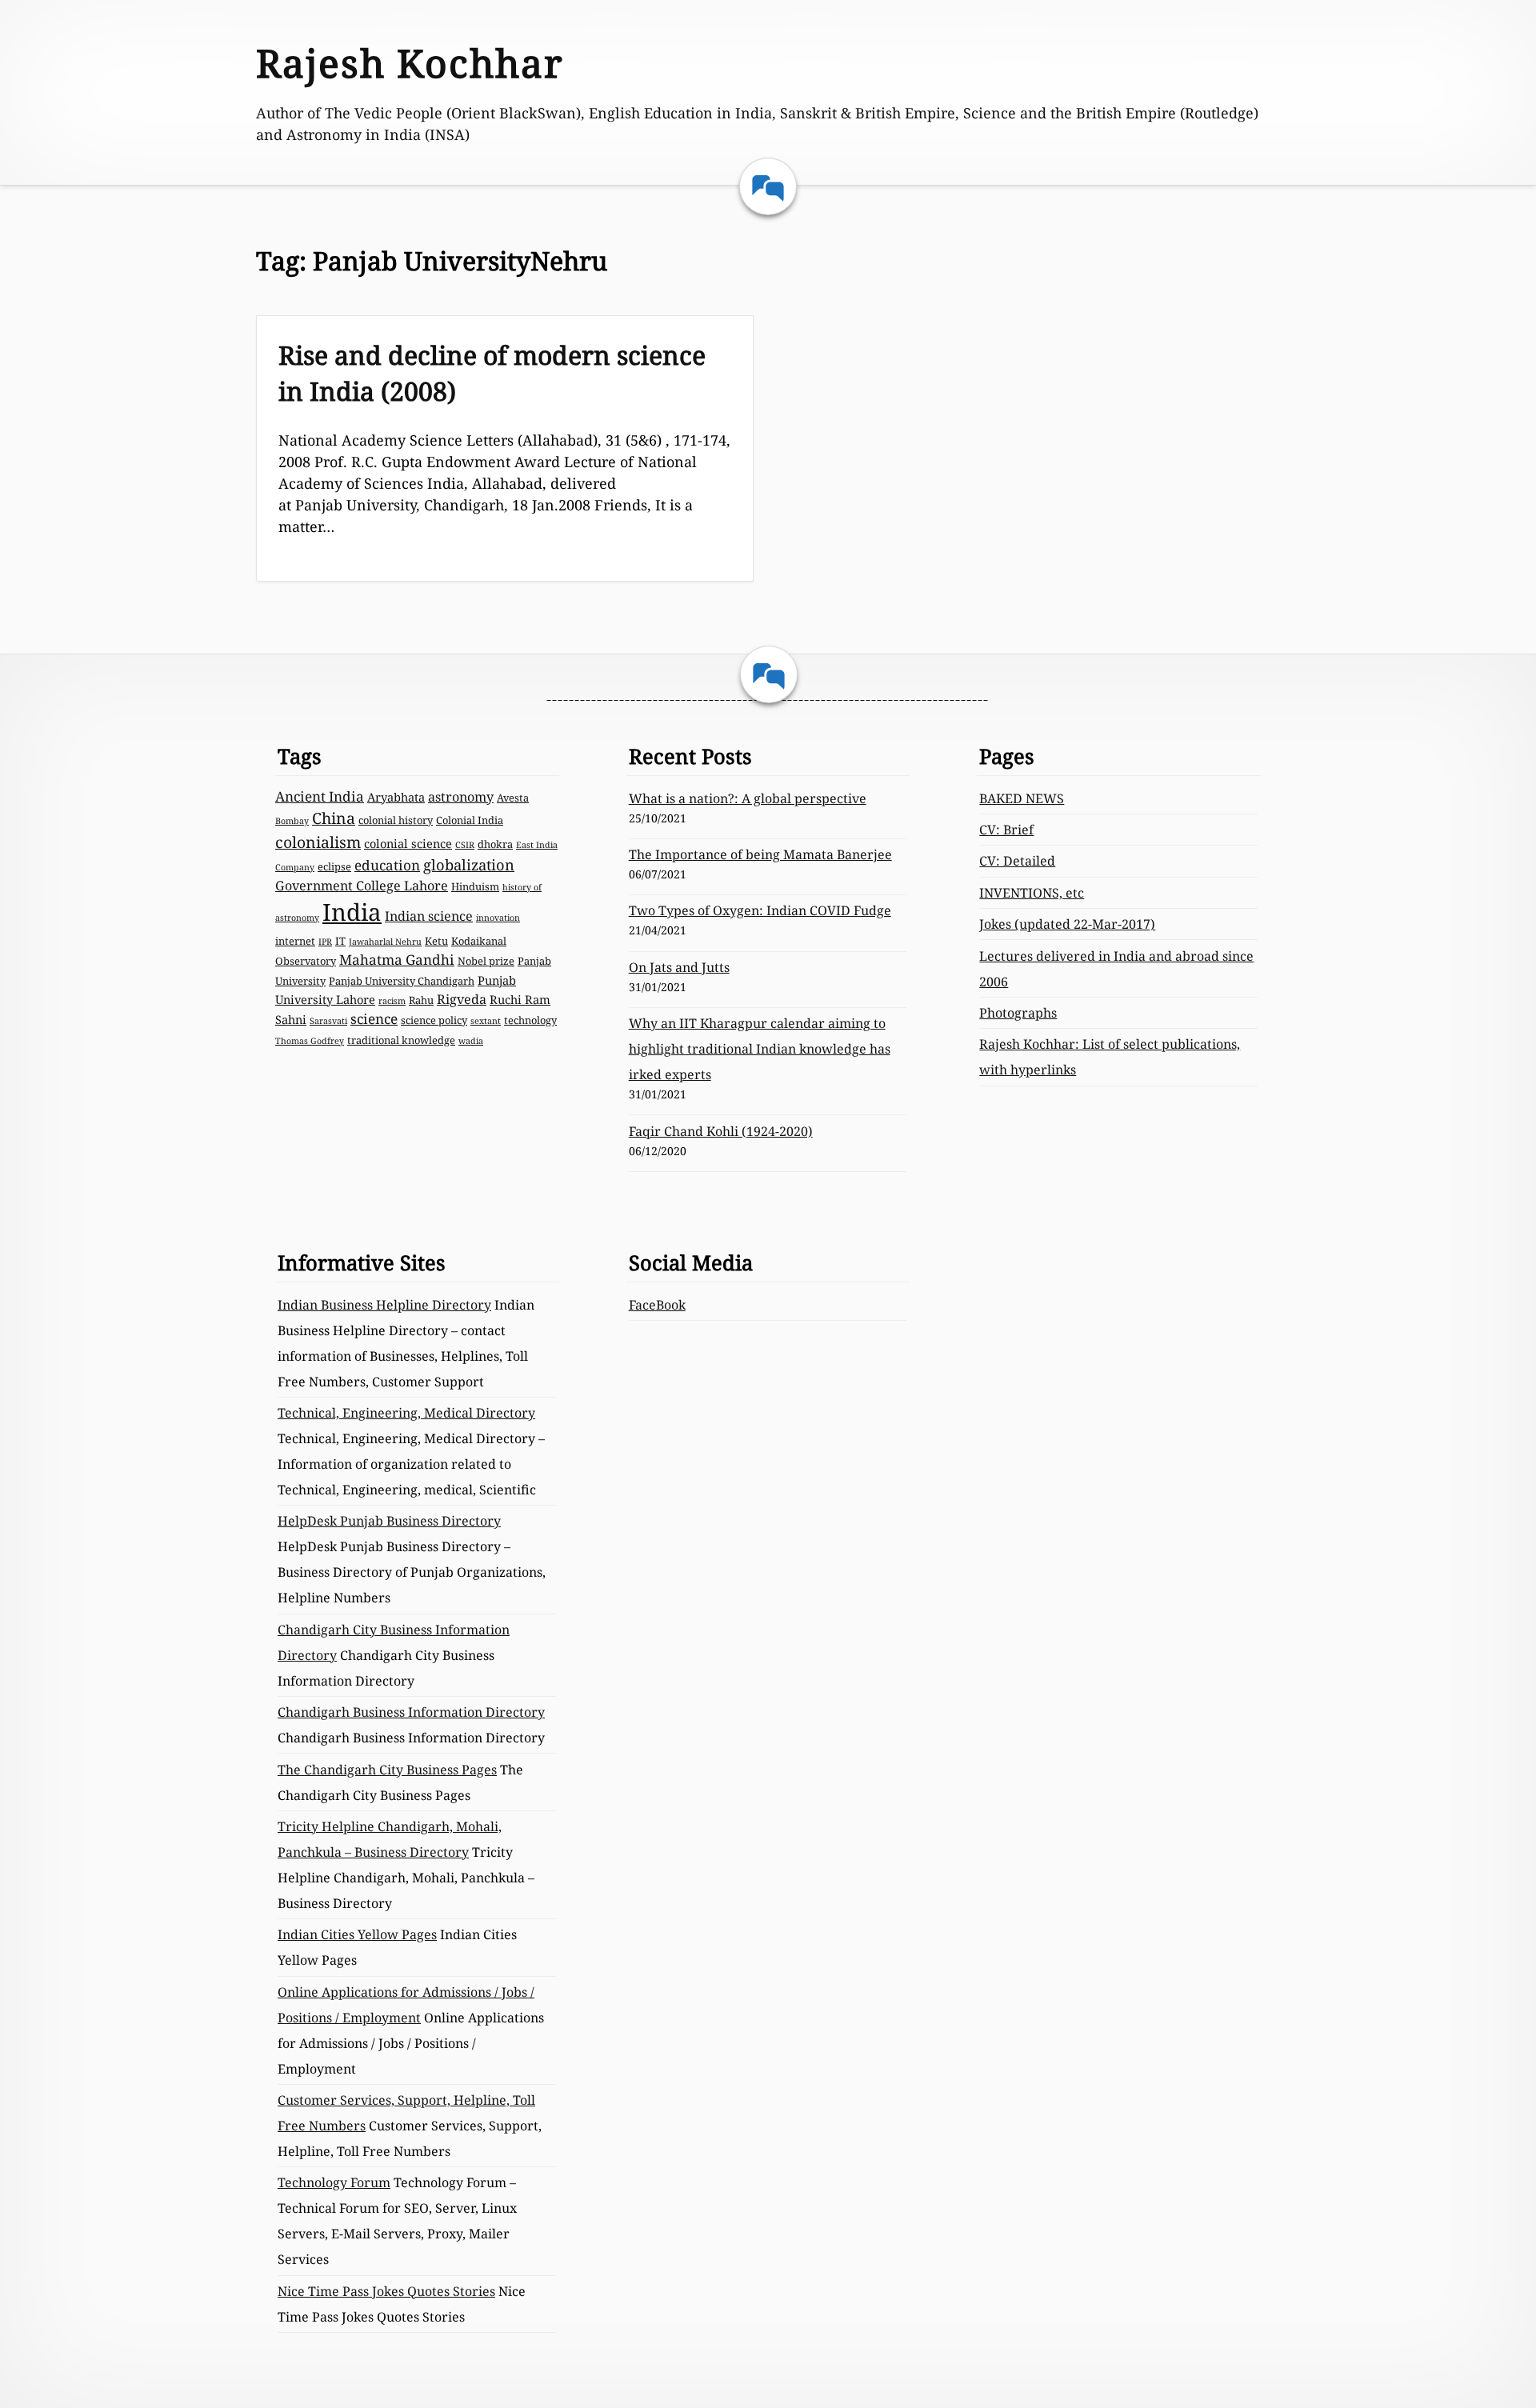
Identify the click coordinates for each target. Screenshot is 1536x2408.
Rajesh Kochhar (410, 63)
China (334, 818)
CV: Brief (1006, 830)
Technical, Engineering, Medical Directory (406, 1413)
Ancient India (320, 796)
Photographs (1018, 1013)
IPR (325, 942)
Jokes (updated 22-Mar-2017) (1067, 924)
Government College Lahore (362, 886)
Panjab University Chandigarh (402, 981)
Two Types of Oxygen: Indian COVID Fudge (760, 910)
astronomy (461, 797)
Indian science (429, 916)
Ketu (436, 941)
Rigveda (462, 999)
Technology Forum (334, 2182)
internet (295, 941)
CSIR (465, 845)
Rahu (421, 1000)
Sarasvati (328, 1021)
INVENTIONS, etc (1032, 893)
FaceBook (657, 1305)
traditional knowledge (401, 1040)
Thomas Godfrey (310, 1041)
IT (340, 941)
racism (392, 1001)
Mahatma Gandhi (397, 960)
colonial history (396, 820)
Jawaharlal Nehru (385, 942)
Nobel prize (486, 961)
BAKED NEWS (1022, 798)
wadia (471, 1041)
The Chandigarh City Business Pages (387, 1770)
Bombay (292, 821)
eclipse (334, 866)
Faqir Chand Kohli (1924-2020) (721, 1131)
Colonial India (470, 820)
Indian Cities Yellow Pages (357, 1934)
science (374, 1019)
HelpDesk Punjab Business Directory (389, 1521)
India (352, 912)
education (387, 865)
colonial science (408, 843)
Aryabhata (396, 797)
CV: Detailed (1017, 861)
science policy (434, 1020)
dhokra (495, 844)
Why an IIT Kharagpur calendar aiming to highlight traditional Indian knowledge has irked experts (760, 1049)
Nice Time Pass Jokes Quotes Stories (386, 2291)
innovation (498, 918)
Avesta (513, 798)
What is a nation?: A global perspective (748, 798)
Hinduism (475, 886)
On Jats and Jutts (679, 967)
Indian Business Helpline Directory (384, 1305)
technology (530, 1020)
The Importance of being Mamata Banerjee (760, 854)
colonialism (318, 842)
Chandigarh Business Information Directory (411, 1712)
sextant (486, 1021)
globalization (469, 864)
